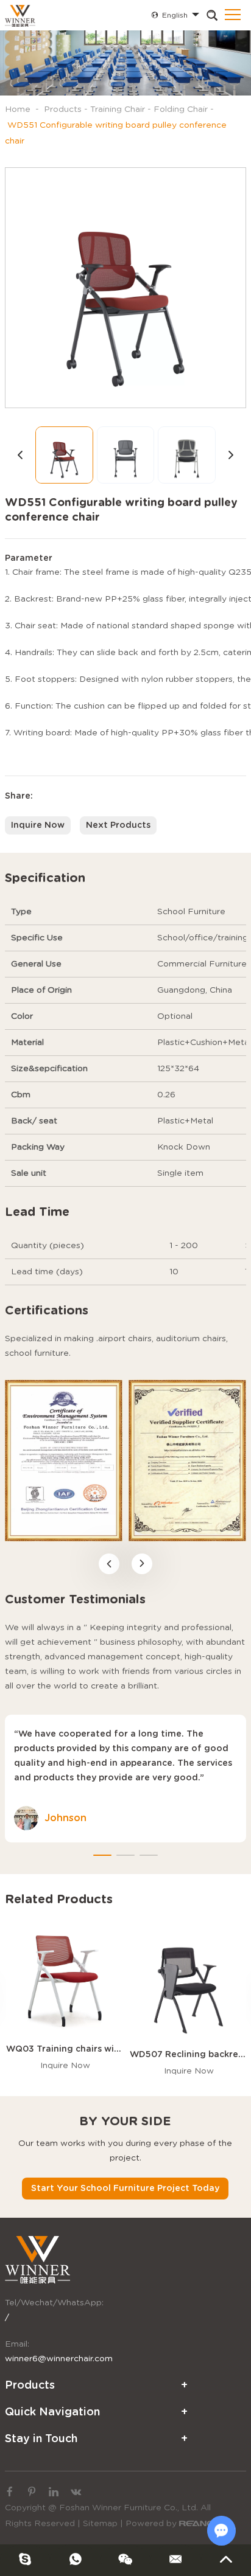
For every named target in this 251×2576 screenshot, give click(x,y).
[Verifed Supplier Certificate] (187, 1460)
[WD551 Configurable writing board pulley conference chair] (125, 288)
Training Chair (118, 109)
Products (63, 109)
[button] (109, 1564)
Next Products (118, 825)
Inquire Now (38, 825)
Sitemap (100, 2524)
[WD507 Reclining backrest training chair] (189, 1981)
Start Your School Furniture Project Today (125, 2189)
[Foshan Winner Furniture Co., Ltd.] (20, 15)
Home (18, 109)
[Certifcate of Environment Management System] (64, 1460)
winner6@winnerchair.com (59, 2359)
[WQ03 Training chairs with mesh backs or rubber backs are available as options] (65, 1978)
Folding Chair (181, 109)
